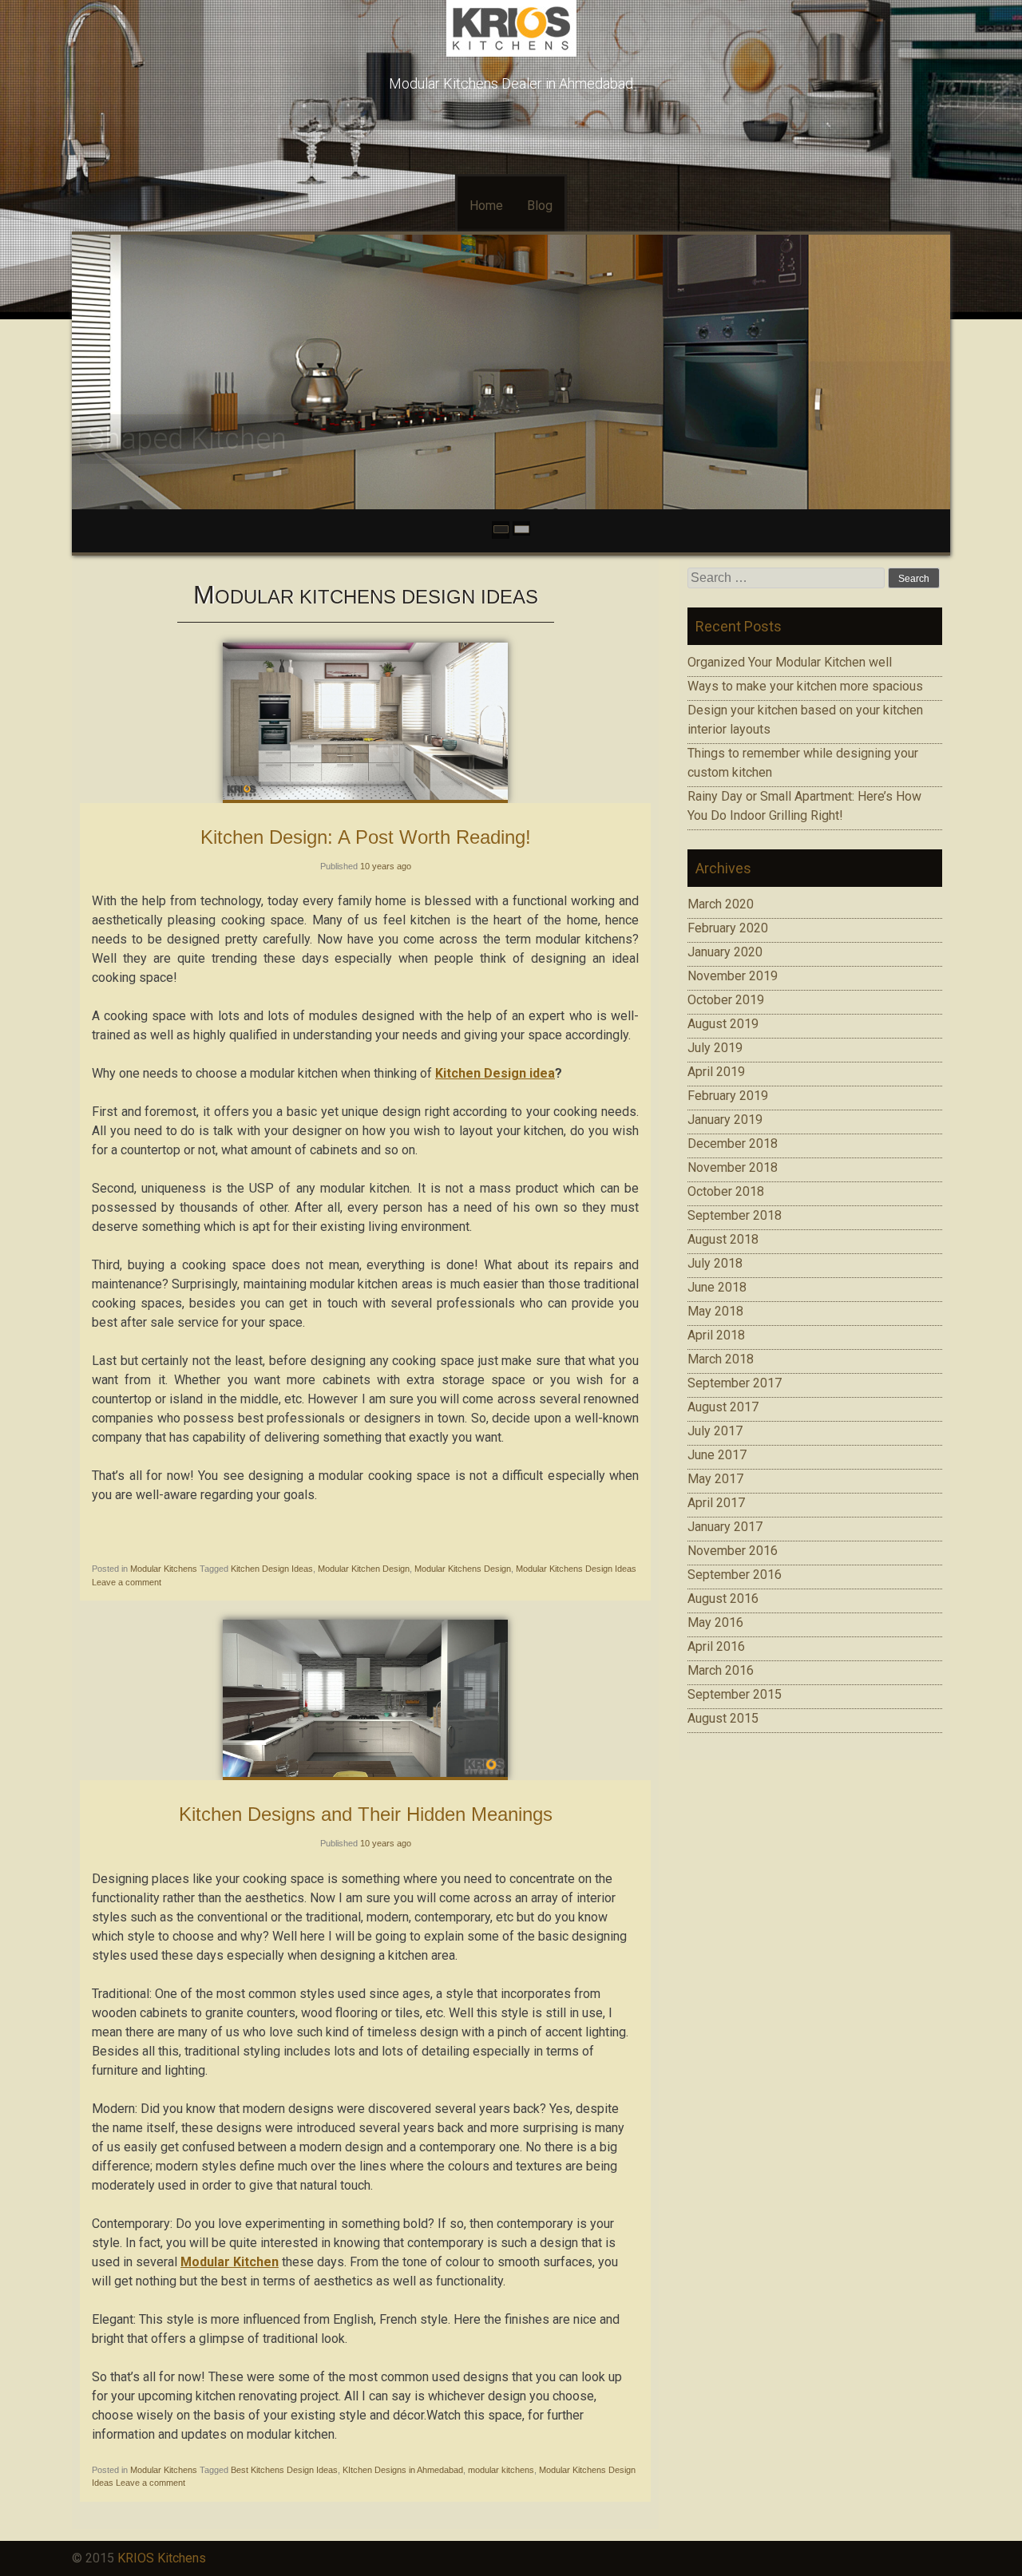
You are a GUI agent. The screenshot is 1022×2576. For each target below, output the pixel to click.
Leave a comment (127, 1582)
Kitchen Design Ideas (272, 1569)
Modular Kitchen (230, 2262)
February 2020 (728, 928)
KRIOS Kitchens (162, 2558)
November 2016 (733, 1551)
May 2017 (715, 1479)
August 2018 (723, 1239)
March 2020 (721, 904)
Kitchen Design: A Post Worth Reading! (366, 837)
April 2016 (716, 1646)
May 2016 (715, 1622)
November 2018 (733, 1167)
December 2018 (733, 1144)
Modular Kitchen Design (364, 1569)
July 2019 (715, 1048)
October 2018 (726, 1191)
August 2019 (723, 1024)
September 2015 (735, 1694)
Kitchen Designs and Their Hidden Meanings (366, 1814)
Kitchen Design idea (495, 1073)
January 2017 (725, 1527)
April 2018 (716, 1335)
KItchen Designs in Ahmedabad (403, 2470)
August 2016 (723, 1599)
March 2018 (721, 1359)
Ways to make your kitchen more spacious (805, 686)
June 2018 (717, 1287)
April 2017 (716, 1503)
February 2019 (728, 1096)
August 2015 (723, 1718)
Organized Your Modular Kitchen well (790, 662)
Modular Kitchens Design (463, 1569)
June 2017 (717, 1455)
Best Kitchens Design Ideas (284, 2470)
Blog (540, 206)
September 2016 (735, 1575)
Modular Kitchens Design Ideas (576, 1569)
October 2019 (726, 1000)
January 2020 (725, 952)
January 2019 (725, 1120)
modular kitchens (501, 2470)
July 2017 (715, 1431)
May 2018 (715, 1311)
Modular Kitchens (164, 1569)
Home (486, 206)
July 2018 (715, 1263)
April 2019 (716, 1072)
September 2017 (735, 1383)
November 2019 (733, 976)
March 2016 (721, 1670)
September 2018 (735, 1215)
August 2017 (723, 1407)
